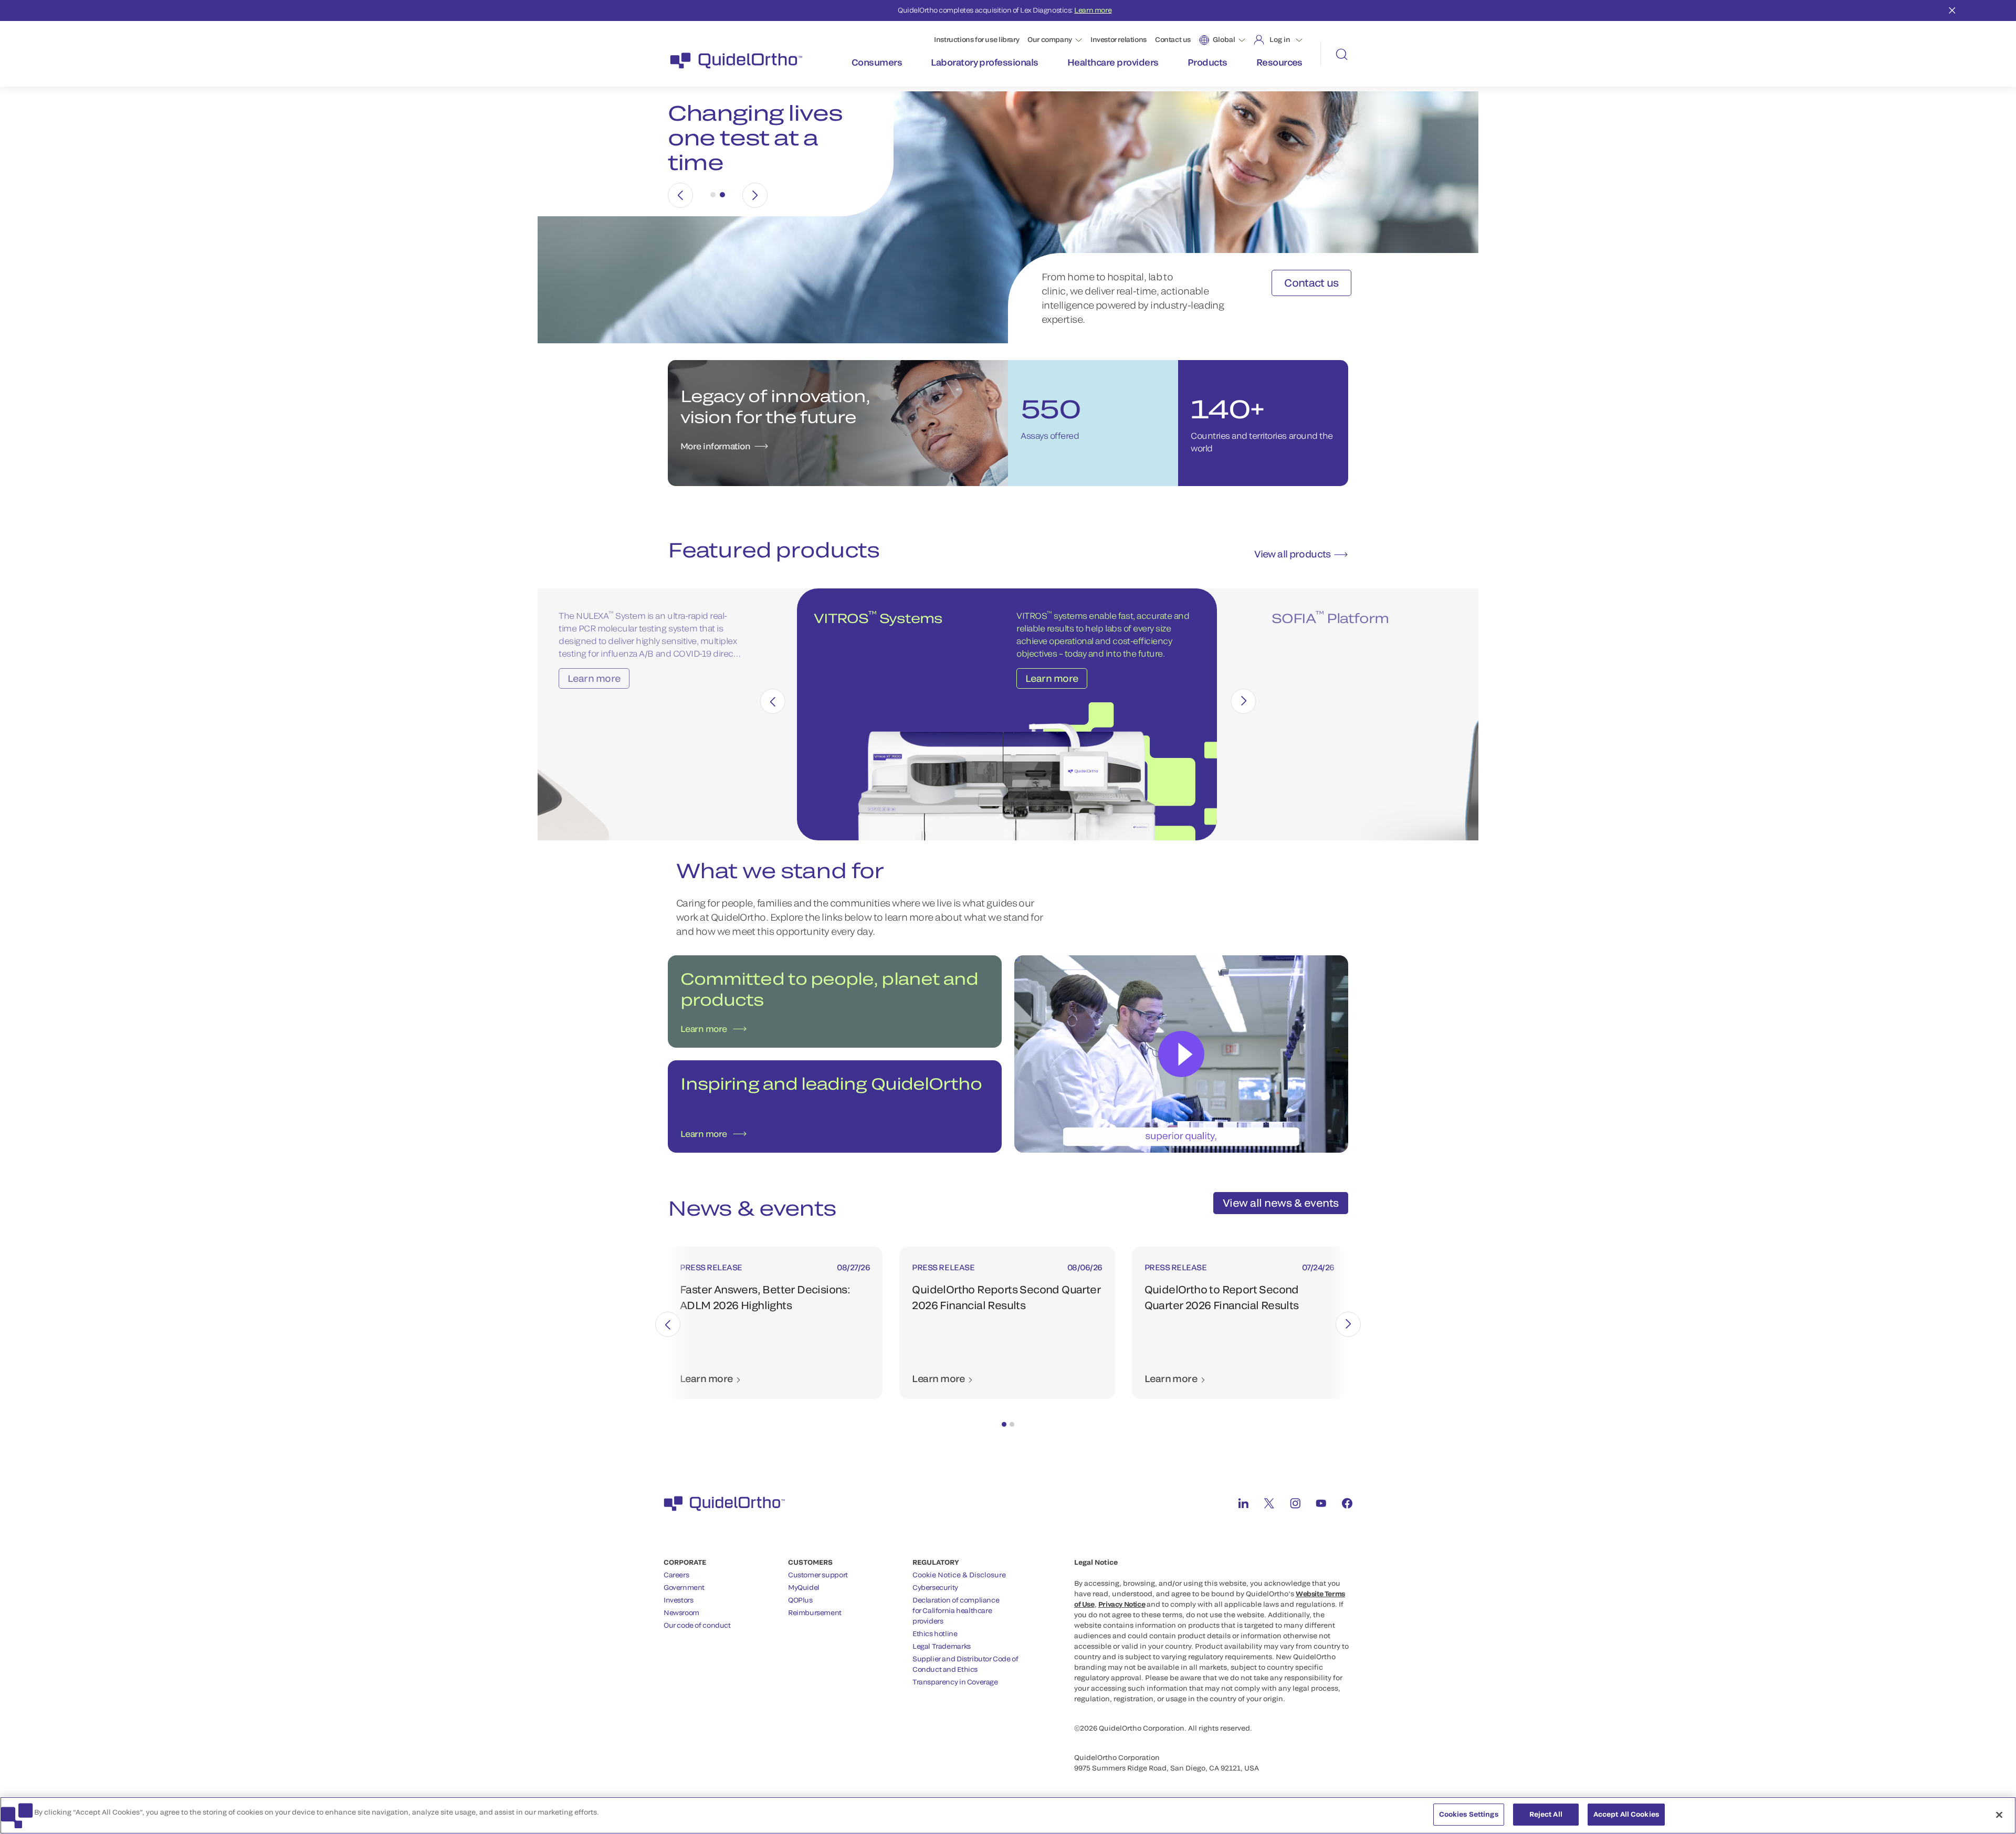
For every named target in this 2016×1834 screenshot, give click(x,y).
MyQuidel (804, 1587)
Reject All (1546, 1814)
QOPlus (800, 1600)
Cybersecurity (935, 1587)
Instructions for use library (976, 39)
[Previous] (680, 195)
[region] (1008, 1815)
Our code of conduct (697, 1625)
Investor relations (1119, 39)
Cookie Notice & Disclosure (959, 1575)
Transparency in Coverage (955, 1682)
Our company (1050, 39)
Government (684, 1587)
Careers (676, 1575)
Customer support (818, 1575)
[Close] (1999, 1815)
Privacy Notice (1122, 1604)
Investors (679, 1600)
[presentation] (773, 701)
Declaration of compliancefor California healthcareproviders (956, 1610)
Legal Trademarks (942, 1646)
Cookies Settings (1469, 1814)
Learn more (1093, 10)
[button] (1004, 1424)
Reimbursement (815, 1612)
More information (715, 446)
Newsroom (681, 1612)
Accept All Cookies (1626, 1814)
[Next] (755, 195)
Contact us (1173, 39)
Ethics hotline (935, 1633)
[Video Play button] (1181, 1054)
